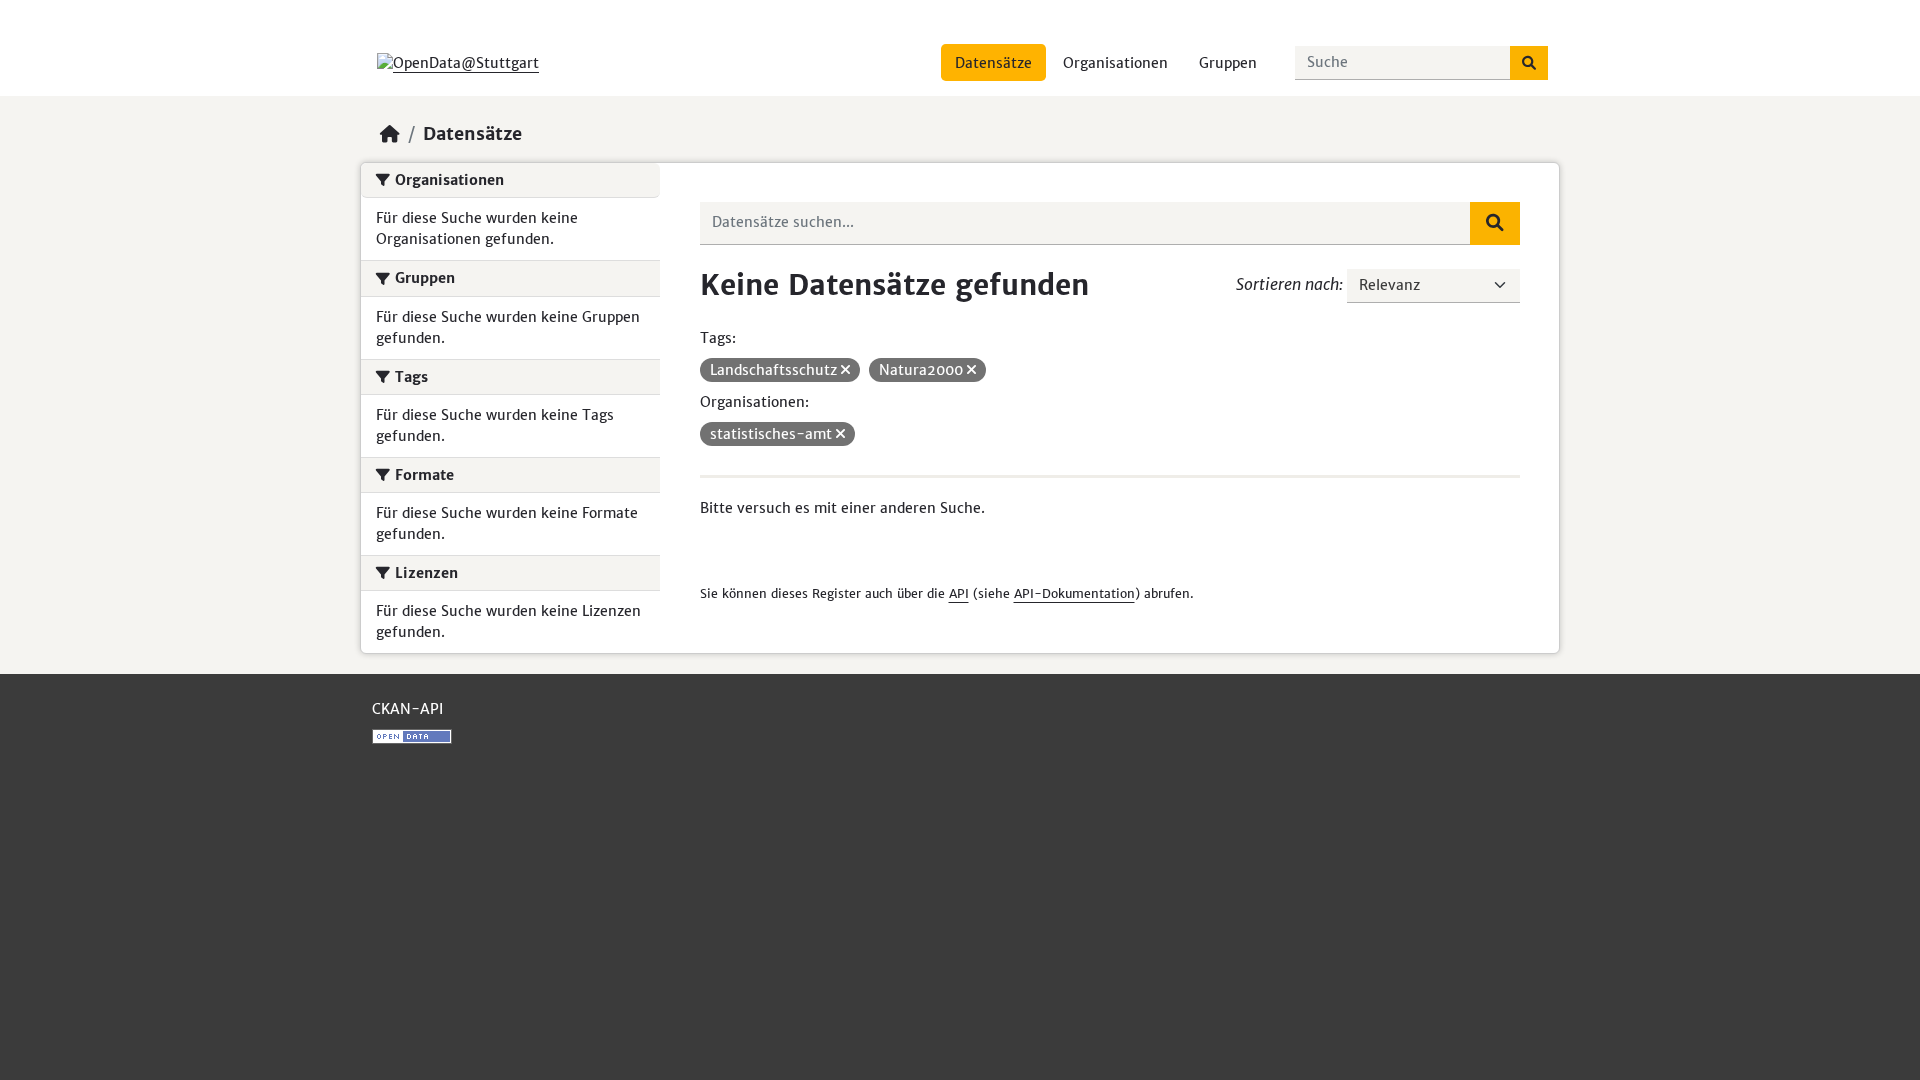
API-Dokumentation (1074, 593)
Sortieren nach (1287, 284)
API (959, 593)
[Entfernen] (845, 370)
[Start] (390, 134)
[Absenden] (1529, 63)
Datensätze (993, 63)
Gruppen (1228, 63)
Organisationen (1115, 63)
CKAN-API (407, 709)
